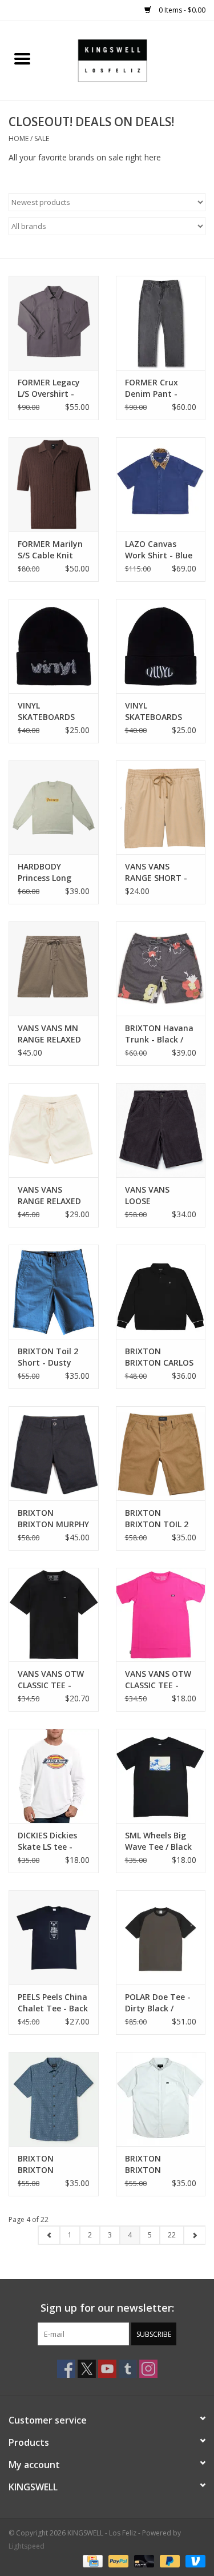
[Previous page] (49, 2235)
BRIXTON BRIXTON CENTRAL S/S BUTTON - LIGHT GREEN (158, 2164)
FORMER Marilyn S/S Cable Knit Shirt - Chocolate (52, 550)
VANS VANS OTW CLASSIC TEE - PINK (158, 1680)
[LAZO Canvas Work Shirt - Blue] (161, 484)
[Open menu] (22, 58)
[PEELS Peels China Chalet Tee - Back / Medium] (54, 1937)
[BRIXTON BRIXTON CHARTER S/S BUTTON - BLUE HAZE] (54, 2099)
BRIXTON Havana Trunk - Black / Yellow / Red (159, 1034)
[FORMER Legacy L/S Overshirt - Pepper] (54, 323)
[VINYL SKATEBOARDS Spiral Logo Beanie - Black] (54, 646)
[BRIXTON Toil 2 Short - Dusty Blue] (54, 1292)
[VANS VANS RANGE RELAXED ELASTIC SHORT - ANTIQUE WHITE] (54, 1130)
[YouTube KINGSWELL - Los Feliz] (107, 2369)
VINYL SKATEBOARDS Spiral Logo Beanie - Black (46, 711)
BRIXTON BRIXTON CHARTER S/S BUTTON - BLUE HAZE (49, 2164)
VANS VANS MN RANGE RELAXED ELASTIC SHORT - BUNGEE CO (51, 1034)
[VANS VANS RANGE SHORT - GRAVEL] (161, 808)
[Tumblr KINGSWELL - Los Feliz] (128, 2369)
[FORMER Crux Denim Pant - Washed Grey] (161, 323)
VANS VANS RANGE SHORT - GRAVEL (156, 872)
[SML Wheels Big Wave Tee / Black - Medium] (161, 1776)
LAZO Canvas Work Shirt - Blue (159, 550)
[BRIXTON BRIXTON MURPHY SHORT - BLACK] (54, 1453)
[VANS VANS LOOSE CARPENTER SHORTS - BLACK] (161, 1130)
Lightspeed (27, 2546)
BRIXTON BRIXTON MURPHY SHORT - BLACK (53, 1519)
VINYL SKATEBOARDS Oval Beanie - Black (154, 711)
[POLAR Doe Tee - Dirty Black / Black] (161, 1937)
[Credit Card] (91, 2560)
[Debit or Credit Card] (143, 2560)
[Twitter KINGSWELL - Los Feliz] (87, 2369)
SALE (42, 138)
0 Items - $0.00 (181, 10)
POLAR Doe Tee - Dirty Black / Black (158, 2003)
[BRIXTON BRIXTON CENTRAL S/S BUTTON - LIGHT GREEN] (161, 2099)
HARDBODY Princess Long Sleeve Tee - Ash (50, 872)
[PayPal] (117, 2560)
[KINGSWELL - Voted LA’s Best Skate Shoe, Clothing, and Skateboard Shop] (130, 60)
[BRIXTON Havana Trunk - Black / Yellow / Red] (161, 969)
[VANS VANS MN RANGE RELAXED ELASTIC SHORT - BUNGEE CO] (54, 969)
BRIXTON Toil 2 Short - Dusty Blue (48, 1357)
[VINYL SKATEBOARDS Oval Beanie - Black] (161, 646)
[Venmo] (193, 2560)
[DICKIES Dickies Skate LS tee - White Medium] (54, 1776)
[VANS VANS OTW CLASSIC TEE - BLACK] (54, 1615)
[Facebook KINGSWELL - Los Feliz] (66, 2369)
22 (172, 2235)
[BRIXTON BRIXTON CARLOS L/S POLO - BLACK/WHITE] (161, 1292)
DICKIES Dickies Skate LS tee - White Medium (47, 1841)
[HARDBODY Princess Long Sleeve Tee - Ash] (54, 808)
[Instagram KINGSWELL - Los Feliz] (148, 2369)
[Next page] (194, 2235)
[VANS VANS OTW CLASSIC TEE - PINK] (161, 1615)
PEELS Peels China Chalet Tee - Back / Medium (53, 2003)
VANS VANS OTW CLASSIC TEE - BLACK (51, 1680)
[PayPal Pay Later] (169, 2560)
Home (19, 138)
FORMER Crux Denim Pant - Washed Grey (152, 388)
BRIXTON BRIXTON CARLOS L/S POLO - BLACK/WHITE (159, 1357)
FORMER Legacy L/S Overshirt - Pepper (49, 388)
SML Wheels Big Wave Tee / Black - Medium (158, 1841)
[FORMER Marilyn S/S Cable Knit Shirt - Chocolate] (54, 484)
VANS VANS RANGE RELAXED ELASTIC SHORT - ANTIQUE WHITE (51, 1196)
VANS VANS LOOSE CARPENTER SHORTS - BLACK (157, 1196)
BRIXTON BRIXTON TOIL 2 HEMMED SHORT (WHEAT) (158, 1519)
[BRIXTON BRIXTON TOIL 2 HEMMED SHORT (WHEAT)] (161, 1453)
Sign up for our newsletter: (107, 2308)
